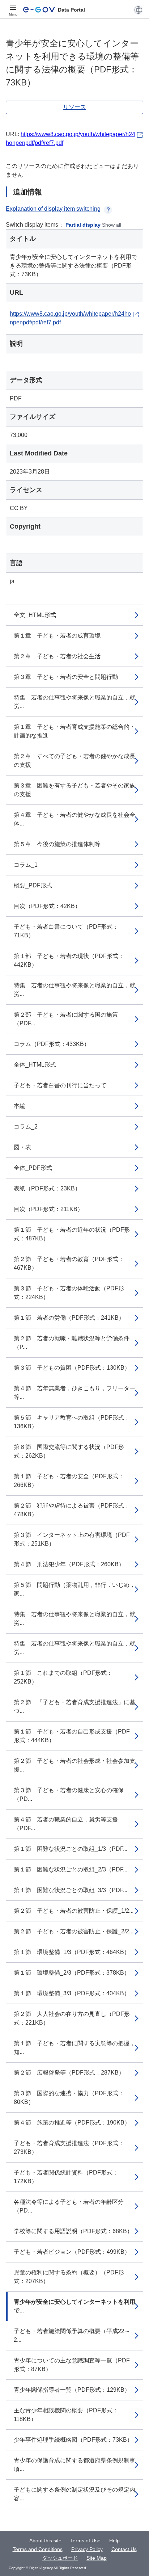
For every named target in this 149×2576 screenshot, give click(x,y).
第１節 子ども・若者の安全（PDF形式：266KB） (69, 1481)
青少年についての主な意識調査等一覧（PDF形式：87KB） (72, 2365)
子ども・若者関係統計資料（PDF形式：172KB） (66, 2177)
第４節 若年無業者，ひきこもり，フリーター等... (74, 1393)
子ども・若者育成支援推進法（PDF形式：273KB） (69, 2148)
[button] (138, 10)
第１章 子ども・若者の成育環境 (57, 636)
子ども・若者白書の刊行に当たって (60, 1085)
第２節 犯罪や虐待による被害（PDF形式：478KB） (72, 1510)
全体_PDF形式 (33, 1168)
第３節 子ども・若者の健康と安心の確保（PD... (69, 1795)
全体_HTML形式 (35, 1065)
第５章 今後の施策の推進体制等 (57, 844)
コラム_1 (26, 865)
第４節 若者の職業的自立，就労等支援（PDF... (66, 1824)
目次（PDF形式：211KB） (48, 1209)
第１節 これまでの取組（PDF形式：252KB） (63, 1677)
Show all (112, 225)
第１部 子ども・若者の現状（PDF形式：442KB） (69, 960)
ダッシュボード (60, 2558)
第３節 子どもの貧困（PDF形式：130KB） (72, 1368)
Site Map (97, 2558)
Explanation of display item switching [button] (53, 209)
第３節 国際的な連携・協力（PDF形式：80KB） (69, 2098)
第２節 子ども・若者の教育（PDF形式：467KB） (69, 1263)
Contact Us (124, 2549)
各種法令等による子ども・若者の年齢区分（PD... (69, 2206)
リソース (74, 107)
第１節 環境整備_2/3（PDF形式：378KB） (72, 1973)
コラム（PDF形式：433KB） (52, 1044)
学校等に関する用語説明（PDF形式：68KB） (73, 2231)
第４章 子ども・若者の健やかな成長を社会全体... (74, 819)
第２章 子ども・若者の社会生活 (57, 656)
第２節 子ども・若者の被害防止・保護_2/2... (74, 1931)
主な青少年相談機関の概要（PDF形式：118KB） (66, 2415)
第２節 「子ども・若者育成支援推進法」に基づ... (74, 1707)
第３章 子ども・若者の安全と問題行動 (66, 677)
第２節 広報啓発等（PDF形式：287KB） (69, 2073)
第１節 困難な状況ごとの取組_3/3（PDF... (71, 1890)
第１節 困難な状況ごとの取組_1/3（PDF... (71, 1849)
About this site (45, 2541)
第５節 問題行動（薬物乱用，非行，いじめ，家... (74, 1589)
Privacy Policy (87, 2549)
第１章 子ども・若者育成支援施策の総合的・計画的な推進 (74, 731)
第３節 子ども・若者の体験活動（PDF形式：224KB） (69, 1293)
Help (114, 2541)
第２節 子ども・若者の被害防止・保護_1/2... (74, 1911)
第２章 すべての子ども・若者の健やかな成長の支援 (74, 760)
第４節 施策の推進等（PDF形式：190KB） (72, 2123)
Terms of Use (85, 2541)
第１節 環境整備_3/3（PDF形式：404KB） (72, 1993)
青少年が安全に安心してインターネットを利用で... (74, 2306)
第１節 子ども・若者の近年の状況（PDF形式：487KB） (72, 1234)
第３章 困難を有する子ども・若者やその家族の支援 (74, 790)
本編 (20, 1106)
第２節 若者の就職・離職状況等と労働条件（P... (72, 1343)
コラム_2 (26, 1127)
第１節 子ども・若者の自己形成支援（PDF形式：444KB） (72, 1736)
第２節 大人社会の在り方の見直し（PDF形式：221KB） (72, 2018)
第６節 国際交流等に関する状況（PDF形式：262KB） (69, 1451)
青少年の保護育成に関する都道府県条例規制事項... (74, 2465)
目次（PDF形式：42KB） (47, 906)
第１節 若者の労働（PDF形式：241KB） (69, 1318)
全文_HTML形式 (35, 615)
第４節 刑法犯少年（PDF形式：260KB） (69, 1564)
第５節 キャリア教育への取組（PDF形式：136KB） (72, 1422)
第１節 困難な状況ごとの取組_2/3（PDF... (71, 1869)
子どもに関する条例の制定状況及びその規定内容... (74, 2494)
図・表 (22, 1147)
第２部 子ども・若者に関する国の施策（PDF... (66, 1019)
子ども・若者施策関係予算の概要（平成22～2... (72, 2335)
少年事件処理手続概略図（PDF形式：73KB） (73, 2440)
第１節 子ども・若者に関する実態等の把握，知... (74, 2048)
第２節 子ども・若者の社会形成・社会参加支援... (74, 1765)
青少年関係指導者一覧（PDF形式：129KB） (72, 2390)
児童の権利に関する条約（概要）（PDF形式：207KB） (69, 2277)
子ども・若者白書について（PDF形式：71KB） (66, 931)
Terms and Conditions (38, 2549)
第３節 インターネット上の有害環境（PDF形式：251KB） (72, 1539)
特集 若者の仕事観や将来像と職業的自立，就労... (74, 702)
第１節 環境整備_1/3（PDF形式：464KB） (72, 1952)
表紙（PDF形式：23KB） (47, 1188)
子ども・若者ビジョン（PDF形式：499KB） (72, 2252)
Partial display (83, 225)
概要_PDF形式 (33, 885)
